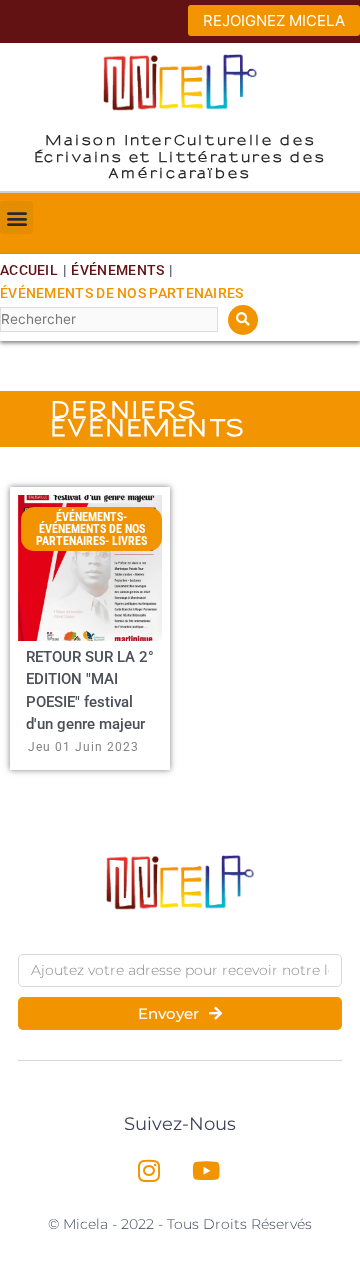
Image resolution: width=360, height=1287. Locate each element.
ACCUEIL (29, 270)
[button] (16, 217)
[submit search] (243, 320)
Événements (117, 270)
